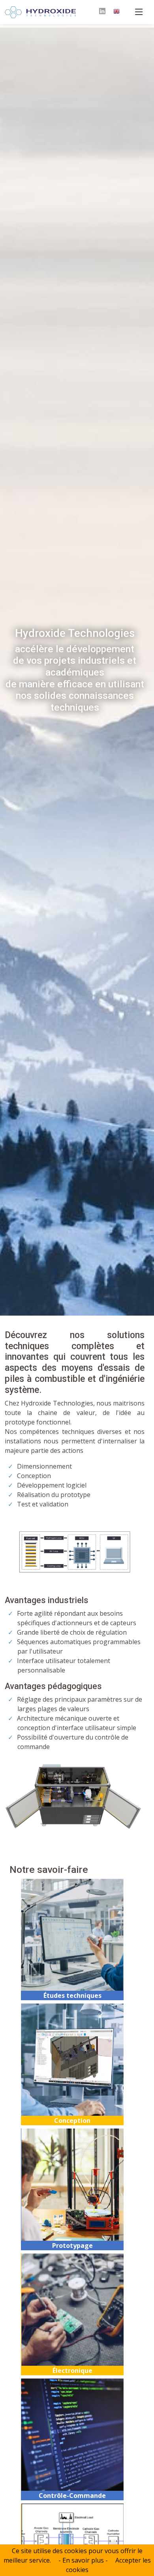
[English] (116, 12)
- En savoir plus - (83, 2560)
